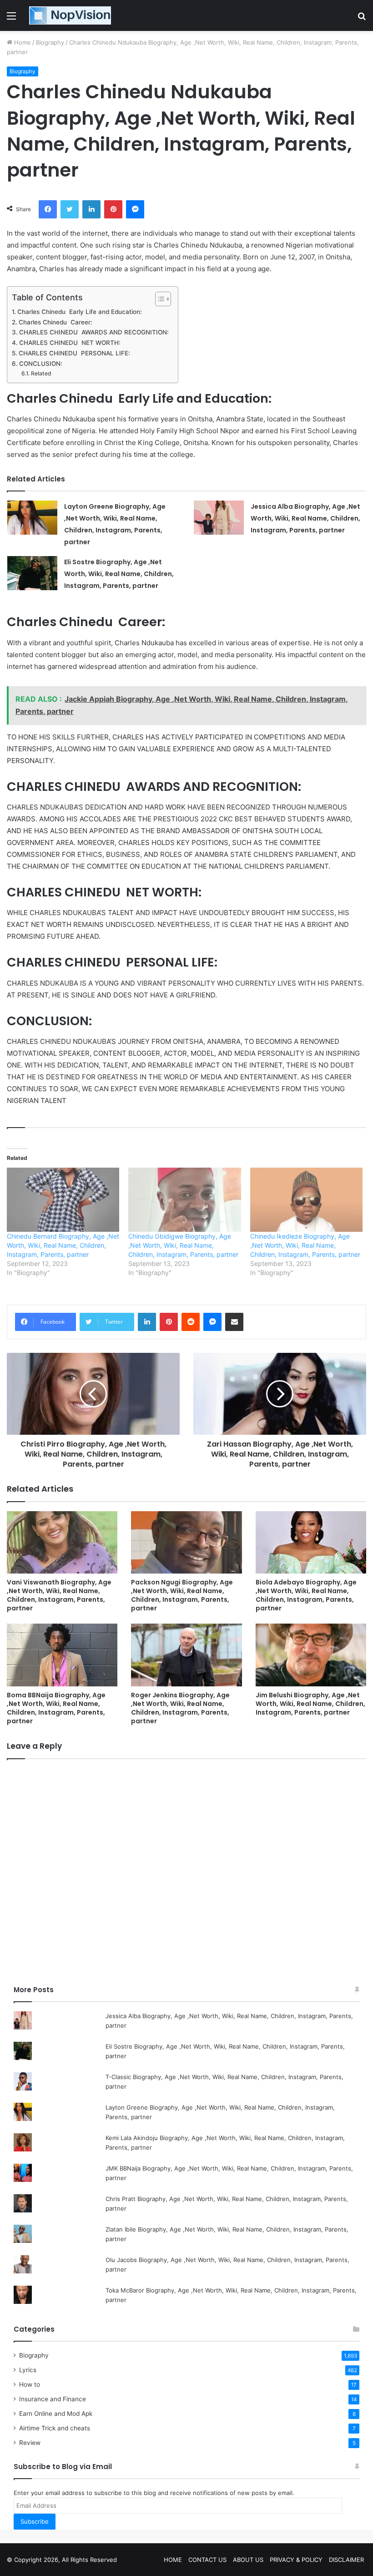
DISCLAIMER (346, 2560)
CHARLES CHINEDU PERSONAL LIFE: (74, 353)
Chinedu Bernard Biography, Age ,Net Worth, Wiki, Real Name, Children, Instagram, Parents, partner (63, 1245)
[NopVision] (70, 15)
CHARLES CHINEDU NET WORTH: (70, 343)
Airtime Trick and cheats (55, 2428)
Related (41, 373)
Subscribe (35, 2521)
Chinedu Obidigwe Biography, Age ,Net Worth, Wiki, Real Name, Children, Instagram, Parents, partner (183, 1245)
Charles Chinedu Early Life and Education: (80, 312)
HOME (173, 2560)
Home (22, 42)
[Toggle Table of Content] (159, 299)
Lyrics (28, 2370)
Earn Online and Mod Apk (56, 2414)
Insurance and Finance (53, 2399)
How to (30, 2384)
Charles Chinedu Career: (55, 322)
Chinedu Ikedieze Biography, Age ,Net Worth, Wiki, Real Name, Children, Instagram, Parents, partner (305, 1245)
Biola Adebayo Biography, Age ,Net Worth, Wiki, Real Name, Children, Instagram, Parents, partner (306, 1595)
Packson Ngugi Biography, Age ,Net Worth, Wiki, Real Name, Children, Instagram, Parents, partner (182, 1595)
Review (30, 2443)
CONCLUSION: (41, 364)
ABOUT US (248, 2560)
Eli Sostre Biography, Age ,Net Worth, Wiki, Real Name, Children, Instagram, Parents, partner (119, 574)
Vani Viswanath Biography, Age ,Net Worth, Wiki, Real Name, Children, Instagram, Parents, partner (59, 1595)
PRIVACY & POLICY (296, 2560)
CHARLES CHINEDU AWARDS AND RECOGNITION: (94, 332)
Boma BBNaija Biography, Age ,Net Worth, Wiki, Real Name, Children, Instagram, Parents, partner (56, 1708)
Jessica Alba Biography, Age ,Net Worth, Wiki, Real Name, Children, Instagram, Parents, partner (305, 518)
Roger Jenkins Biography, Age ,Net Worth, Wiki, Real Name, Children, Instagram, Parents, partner (180, 1708)
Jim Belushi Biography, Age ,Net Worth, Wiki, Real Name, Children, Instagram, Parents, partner (310, 1704)
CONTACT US (207, 2560)
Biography (50, 42)
